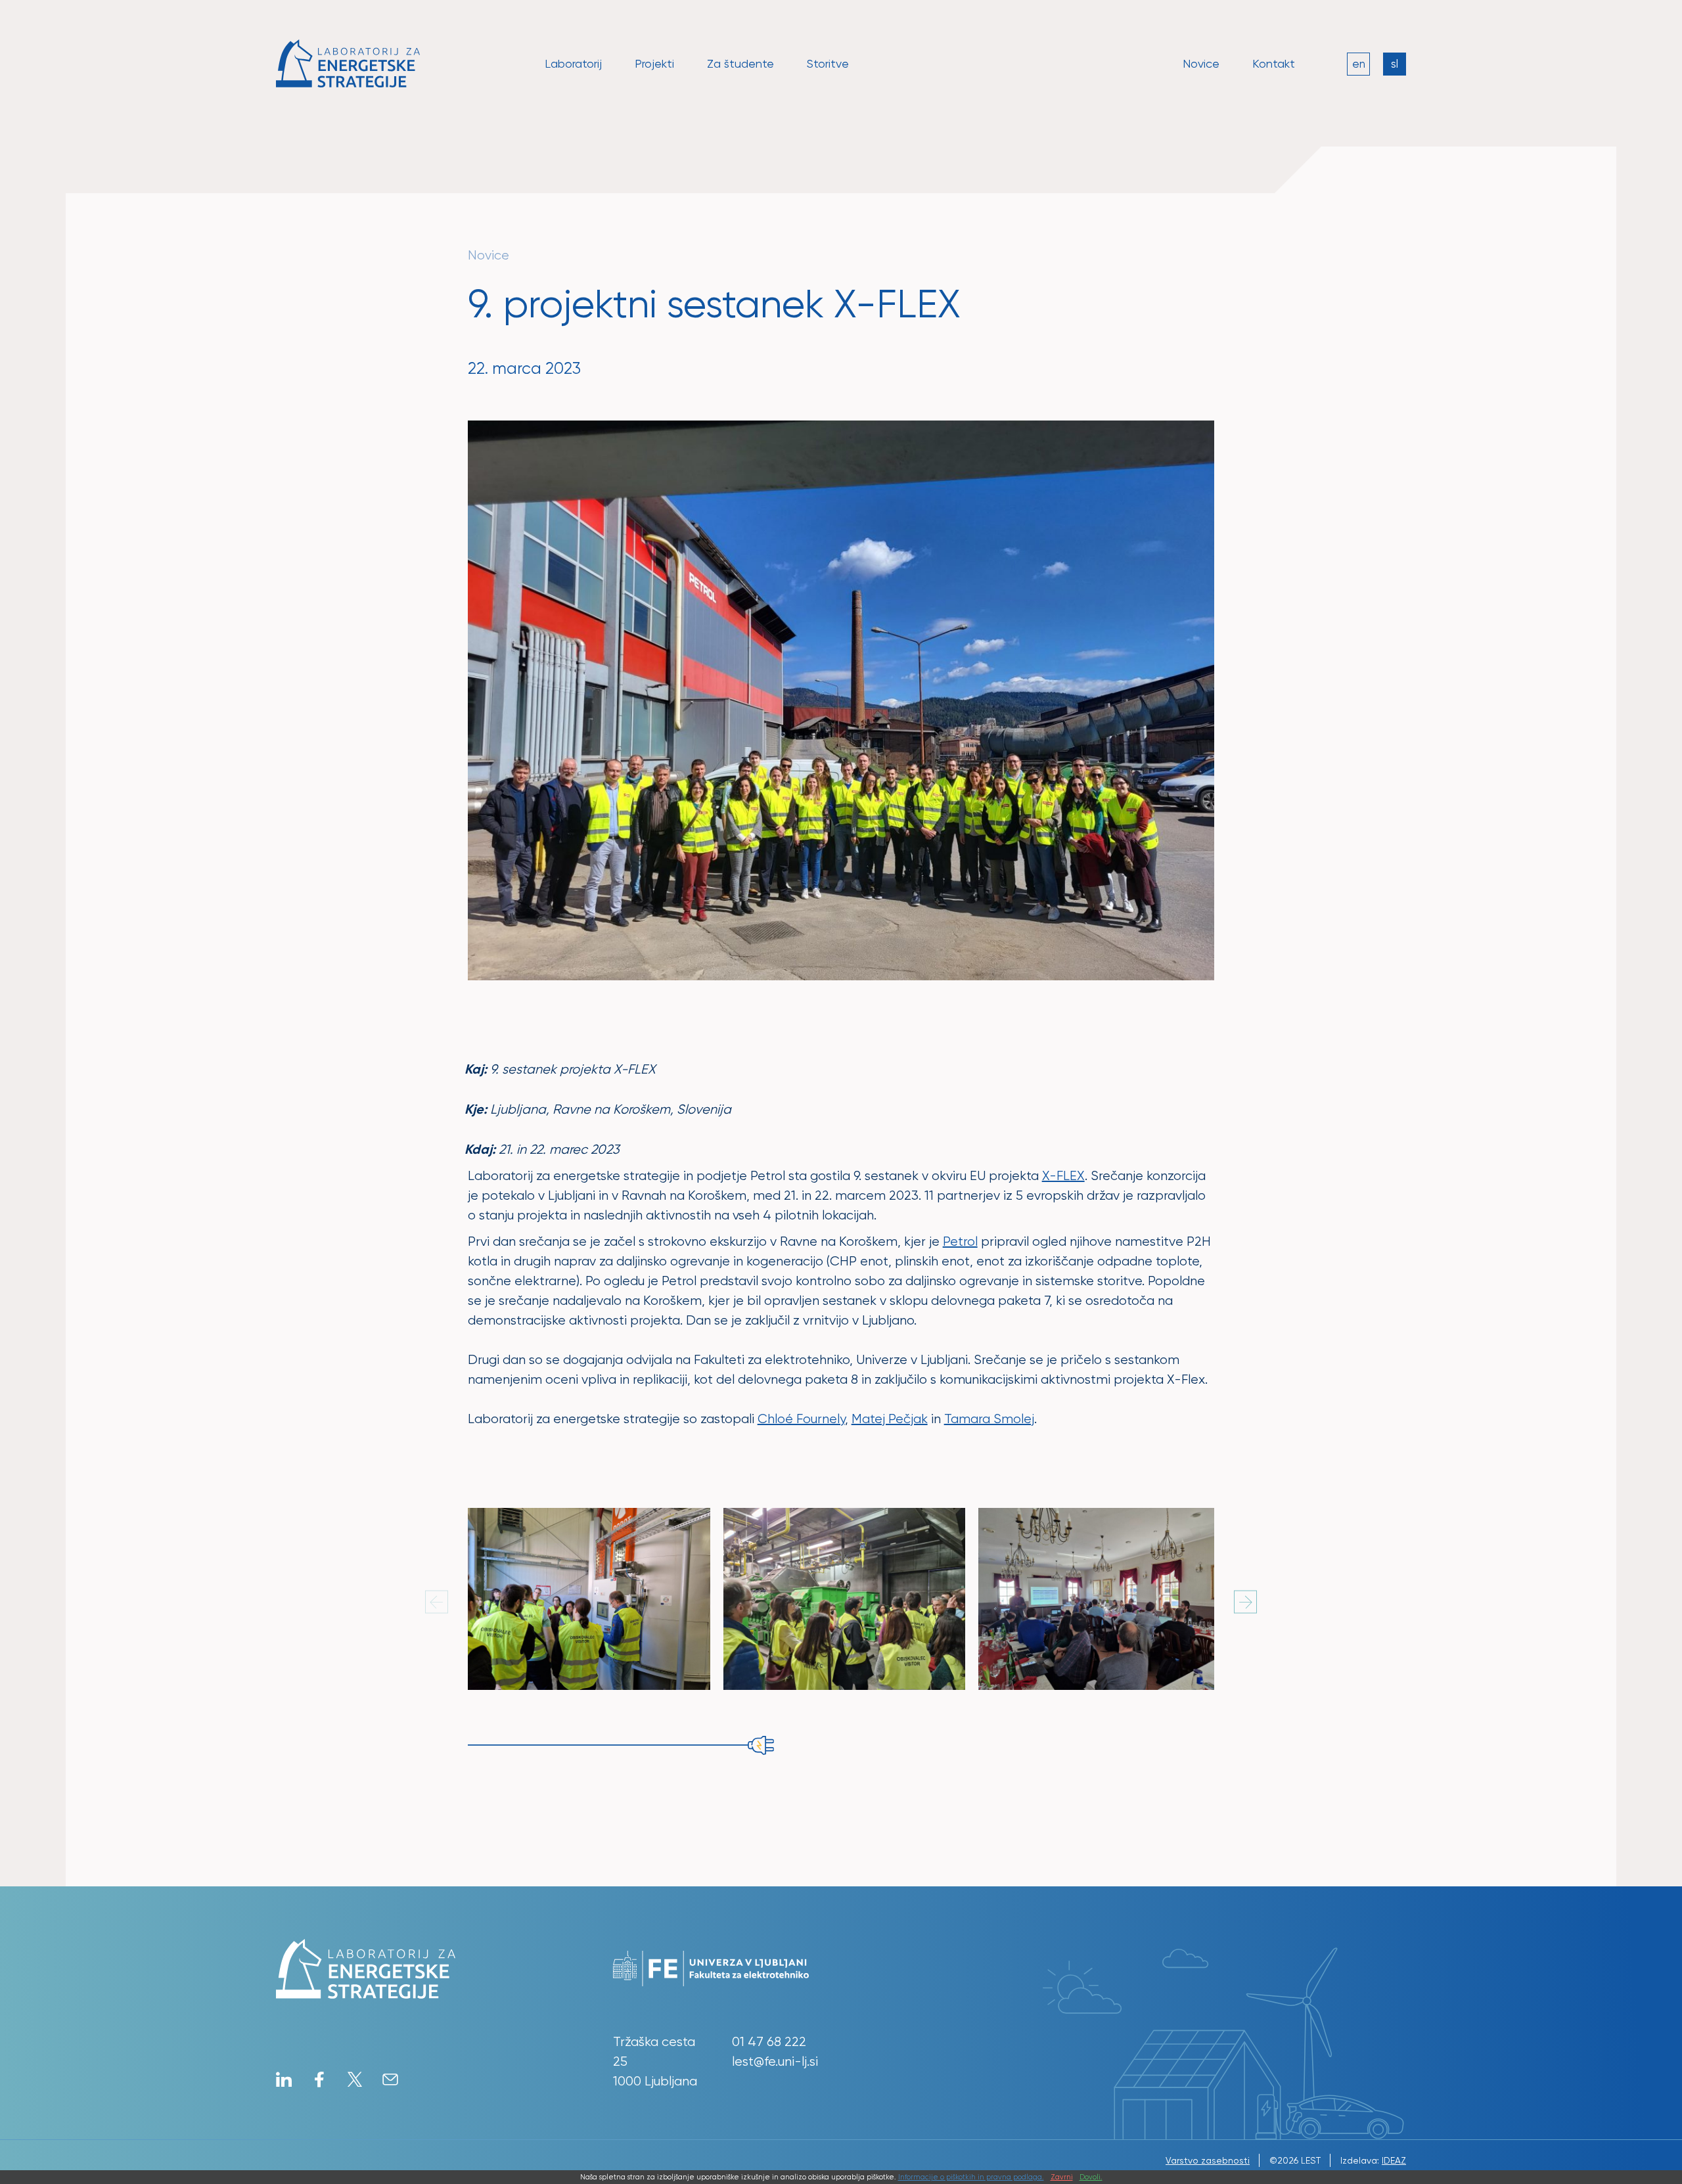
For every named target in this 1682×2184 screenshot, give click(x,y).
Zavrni (1062, 2177)
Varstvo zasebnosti (1208, 2160)
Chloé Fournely (801, 1419)
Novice (1201, 63)
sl (1395, 64)
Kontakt (1274, 63)
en (1359, 64)
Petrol (960, 1241)
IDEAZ (1394, 2160)
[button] (1245, 1602)
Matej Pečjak (890, 1419)
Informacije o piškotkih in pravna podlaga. (971, 2177)
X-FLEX (1063, 1176)
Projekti (654, 63)
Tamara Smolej (989, 1419)
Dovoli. (1091, 2177)
